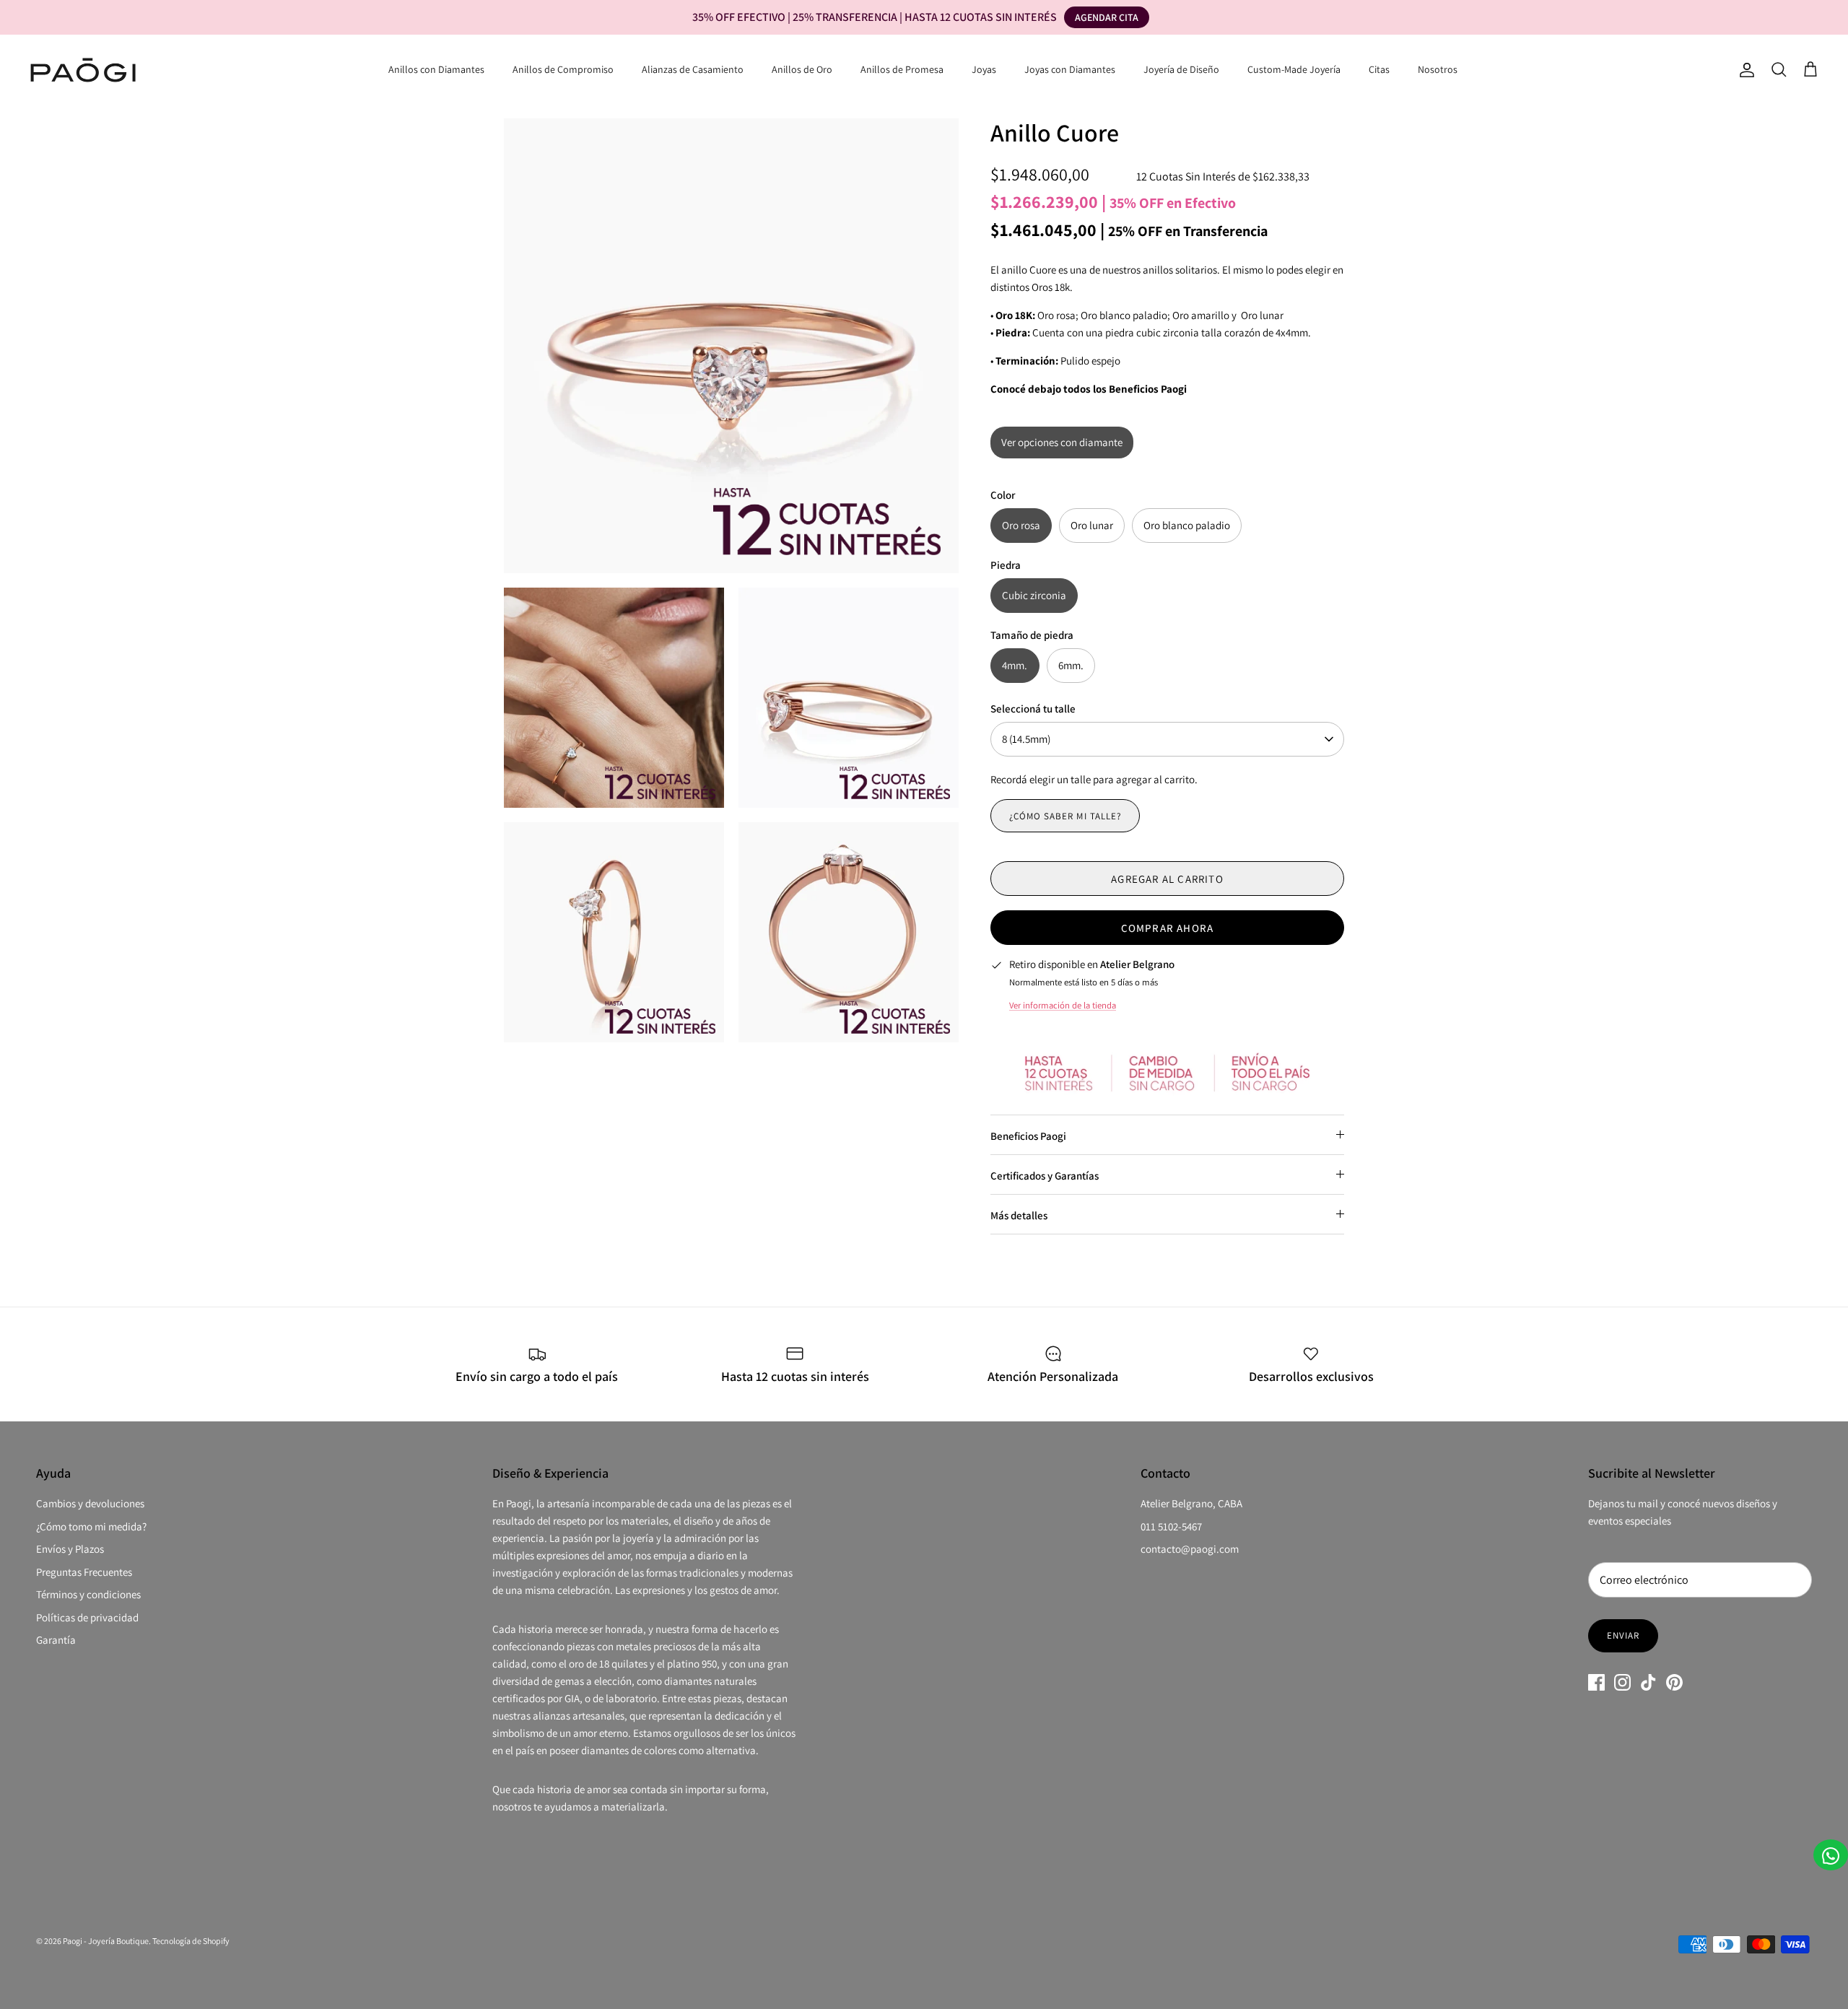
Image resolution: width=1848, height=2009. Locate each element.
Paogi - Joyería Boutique (106, 1941)
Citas (1379, 69)
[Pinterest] (1674, 1682)
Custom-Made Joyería (1294, 69)
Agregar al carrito (1167, 879)
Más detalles (1019, 1215)
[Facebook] (1596, 1682)
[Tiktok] (1648, 1682)
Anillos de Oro (802, 69)
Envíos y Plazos (70, 1549)
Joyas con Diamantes (1070, 69)
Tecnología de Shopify (191, 1941)
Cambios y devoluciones (90, 1503)
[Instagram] (1622, 1682)
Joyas (984, 69)
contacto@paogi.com (1190, 1549)
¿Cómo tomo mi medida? (91, 1526)
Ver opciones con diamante (1062, 442)
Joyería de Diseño (1181, 69)
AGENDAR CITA (1107, 17)
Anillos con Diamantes (436, 69)
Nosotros (1438, 69)
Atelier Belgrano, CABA (1191, 1503)
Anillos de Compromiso (563, 69)
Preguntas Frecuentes (84, 1572)
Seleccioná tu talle (1033, 709)
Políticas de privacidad (87, 1617)
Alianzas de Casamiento (693, 69)
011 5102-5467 (1171, 1526)
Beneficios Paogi (1028, 1136)
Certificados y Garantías (1045, 1176)
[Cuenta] (1744, 70)
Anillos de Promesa (902, 69)
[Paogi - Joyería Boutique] (83, 70)
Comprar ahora (1168, 928)
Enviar (1623, 1635)
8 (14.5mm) (1026, 739)
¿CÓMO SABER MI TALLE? (1065, 816)
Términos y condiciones (88, 1594)
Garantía (56, 1640)
